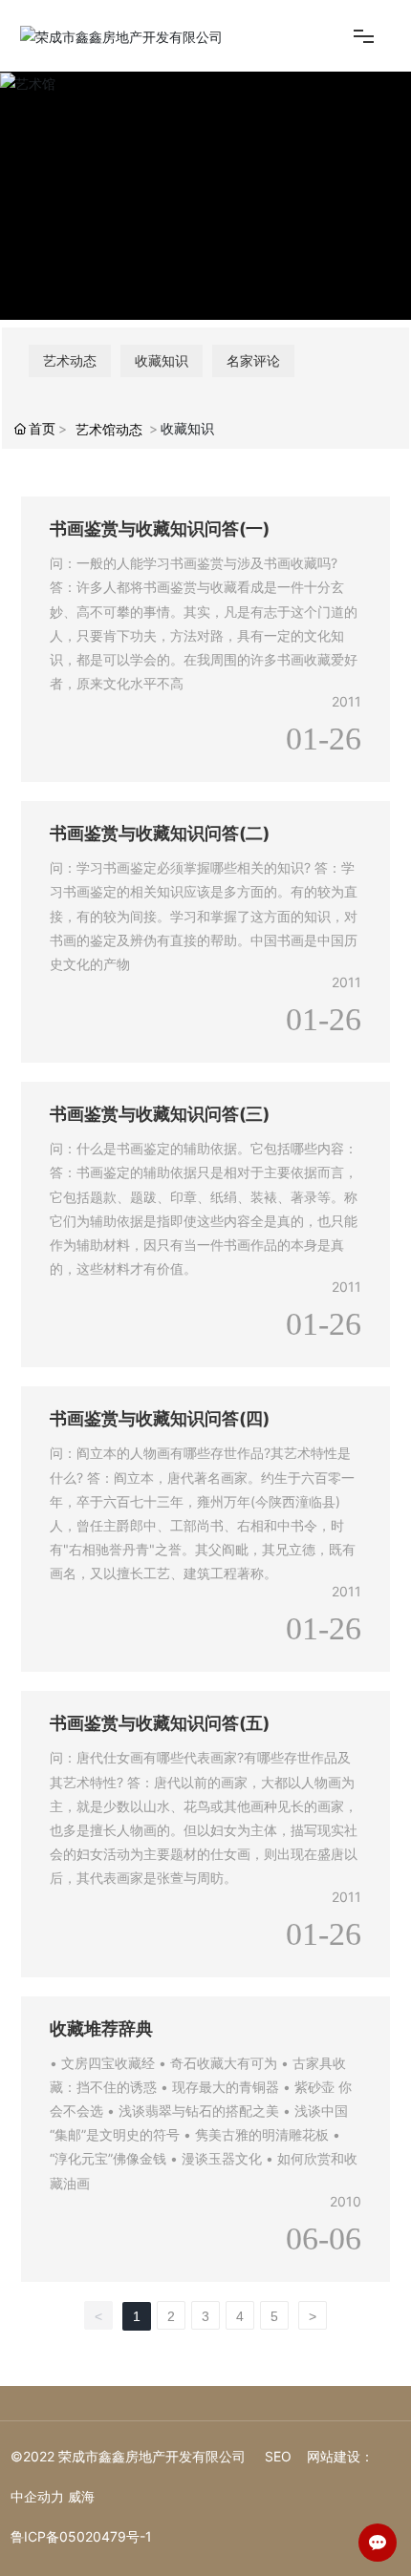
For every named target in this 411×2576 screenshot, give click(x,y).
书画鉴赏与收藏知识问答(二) (160, 833)
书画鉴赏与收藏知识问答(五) (160, 1723)
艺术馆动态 (109, 429)
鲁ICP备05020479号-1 (81, 2536)
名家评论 (253, 360)
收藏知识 (162, 360)
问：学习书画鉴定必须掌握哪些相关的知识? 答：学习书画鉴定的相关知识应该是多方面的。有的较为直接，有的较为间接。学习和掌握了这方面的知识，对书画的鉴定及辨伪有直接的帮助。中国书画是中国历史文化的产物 (204, 916)
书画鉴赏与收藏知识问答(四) (160, 1418)
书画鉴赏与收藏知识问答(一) (160, 528)
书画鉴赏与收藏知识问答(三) (160, 1114)
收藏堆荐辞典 (101, 2028)
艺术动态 (70, 360)
